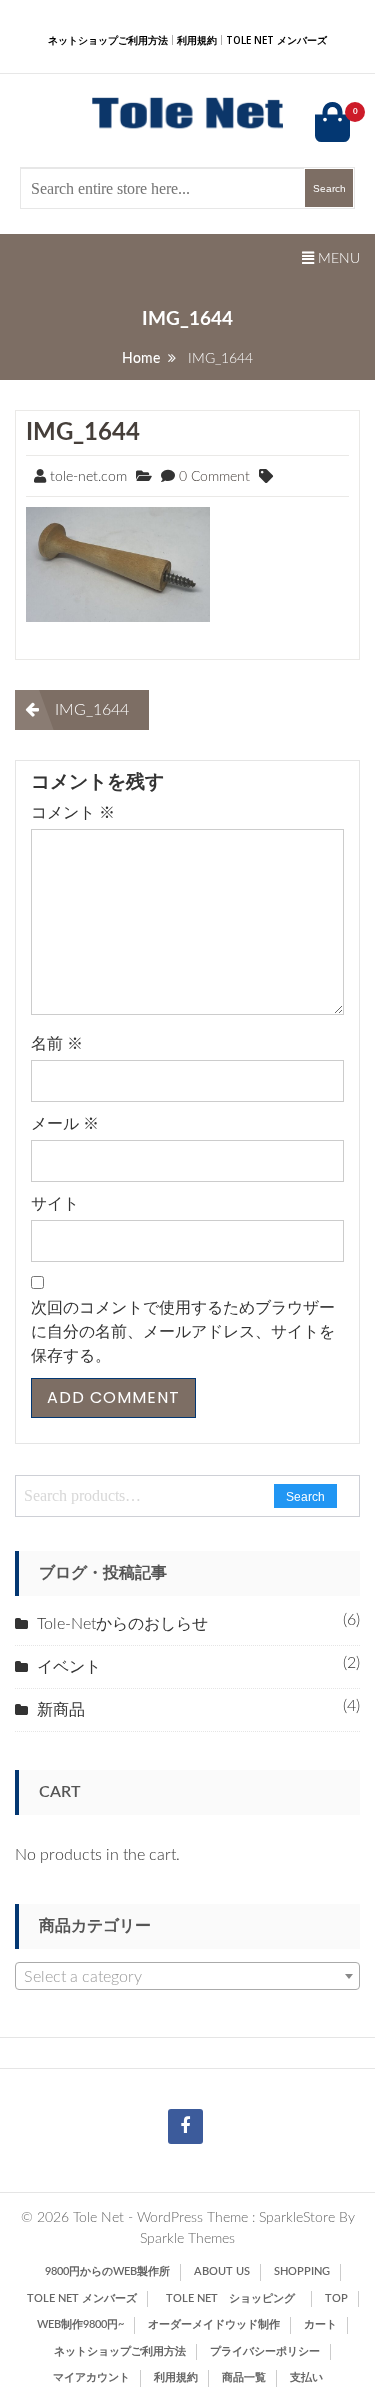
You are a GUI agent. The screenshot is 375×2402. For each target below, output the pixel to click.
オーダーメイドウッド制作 (214, 2324)
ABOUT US (222, 2271)
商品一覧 (244, 2377)
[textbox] (187, 1977)
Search (305, 1497)
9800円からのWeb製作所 (107, 2271)
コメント (73, 813)
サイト (55, 1204)
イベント (69, 1667)
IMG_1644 (83, 433)
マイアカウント (91, 2377)
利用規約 (197, 40)
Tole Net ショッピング (236, 2298)
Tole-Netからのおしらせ (122, 1624)
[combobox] (187, 1976)
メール (65, 1124)
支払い (306, 2377)
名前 (57, 1044)
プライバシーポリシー (265, 2351)
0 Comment (214, 477)
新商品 (61, 1710)
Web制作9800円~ (80, 2324)
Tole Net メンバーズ (276, 40)
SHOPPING (302, 2271)
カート (320, 2324)
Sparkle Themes (187, 2239)
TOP (336, 2298)
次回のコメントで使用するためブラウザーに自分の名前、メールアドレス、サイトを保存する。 (183, 1332)
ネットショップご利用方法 (108, 40)
